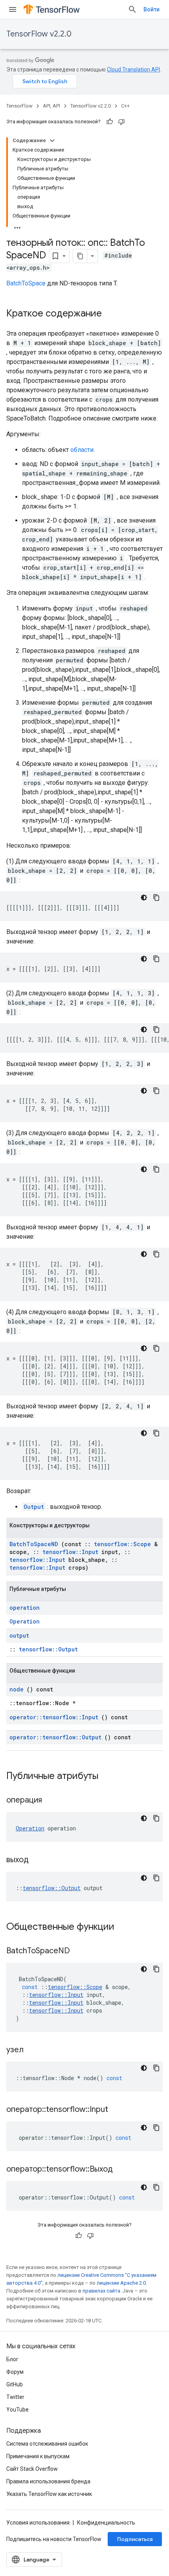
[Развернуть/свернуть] (52, 141)
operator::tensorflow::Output (55, 1737)
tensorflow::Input (70, 1552)
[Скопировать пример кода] (156, 898)
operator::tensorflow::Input (54, 1717)
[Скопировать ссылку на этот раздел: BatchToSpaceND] (80, 1951)
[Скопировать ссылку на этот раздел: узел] (33, 2050)
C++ (125, 106)
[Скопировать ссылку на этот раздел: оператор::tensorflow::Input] (118, 2110)
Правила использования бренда (48, 2481)
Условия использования (38, 2523)
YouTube (17, 2410)
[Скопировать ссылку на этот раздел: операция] (52, 1801)
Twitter (15, 2397)
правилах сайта (101, 2291)
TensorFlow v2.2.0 (39, 34)
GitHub (15, 2384)
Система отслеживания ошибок (47, 2444)
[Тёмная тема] (144, 898)
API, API (51, 106)
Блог (12, 2359)
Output (34, 1507)
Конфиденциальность (106, 2523)
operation (25, 1608)
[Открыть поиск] (132, 9)
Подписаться (135, 2539)
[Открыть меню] (13, 9)
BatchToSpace (26, 283)
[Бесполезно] (121, 122)
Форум (15, 2372)
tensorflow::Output (48, 1649)
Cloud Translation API (133, 69)
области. (83, 450)
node (17, 1689)
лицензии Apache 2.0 (121, 2283)
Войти (152, 9)
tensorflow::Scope (122, 1544)
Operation (25, 1621)
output (19, 1635)
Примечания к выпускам (38, 2456)
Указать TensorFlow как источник (49, 2494)
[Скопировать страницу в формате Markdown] (80, 256)
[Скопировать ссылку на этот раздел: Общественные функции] (125, 1927)
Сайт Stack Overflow (32, 2469)
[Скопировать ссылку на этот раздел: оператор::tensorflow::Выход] (123, 2170)
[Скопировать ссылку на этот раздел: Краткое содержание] (110, 314)
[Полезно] (110, 122)
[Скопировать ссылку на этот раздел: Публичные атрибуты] (108, 1777)
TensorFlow (19, 106)
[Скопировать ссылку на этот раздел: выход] (39, 1860)
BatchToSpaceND (34, 1544)
